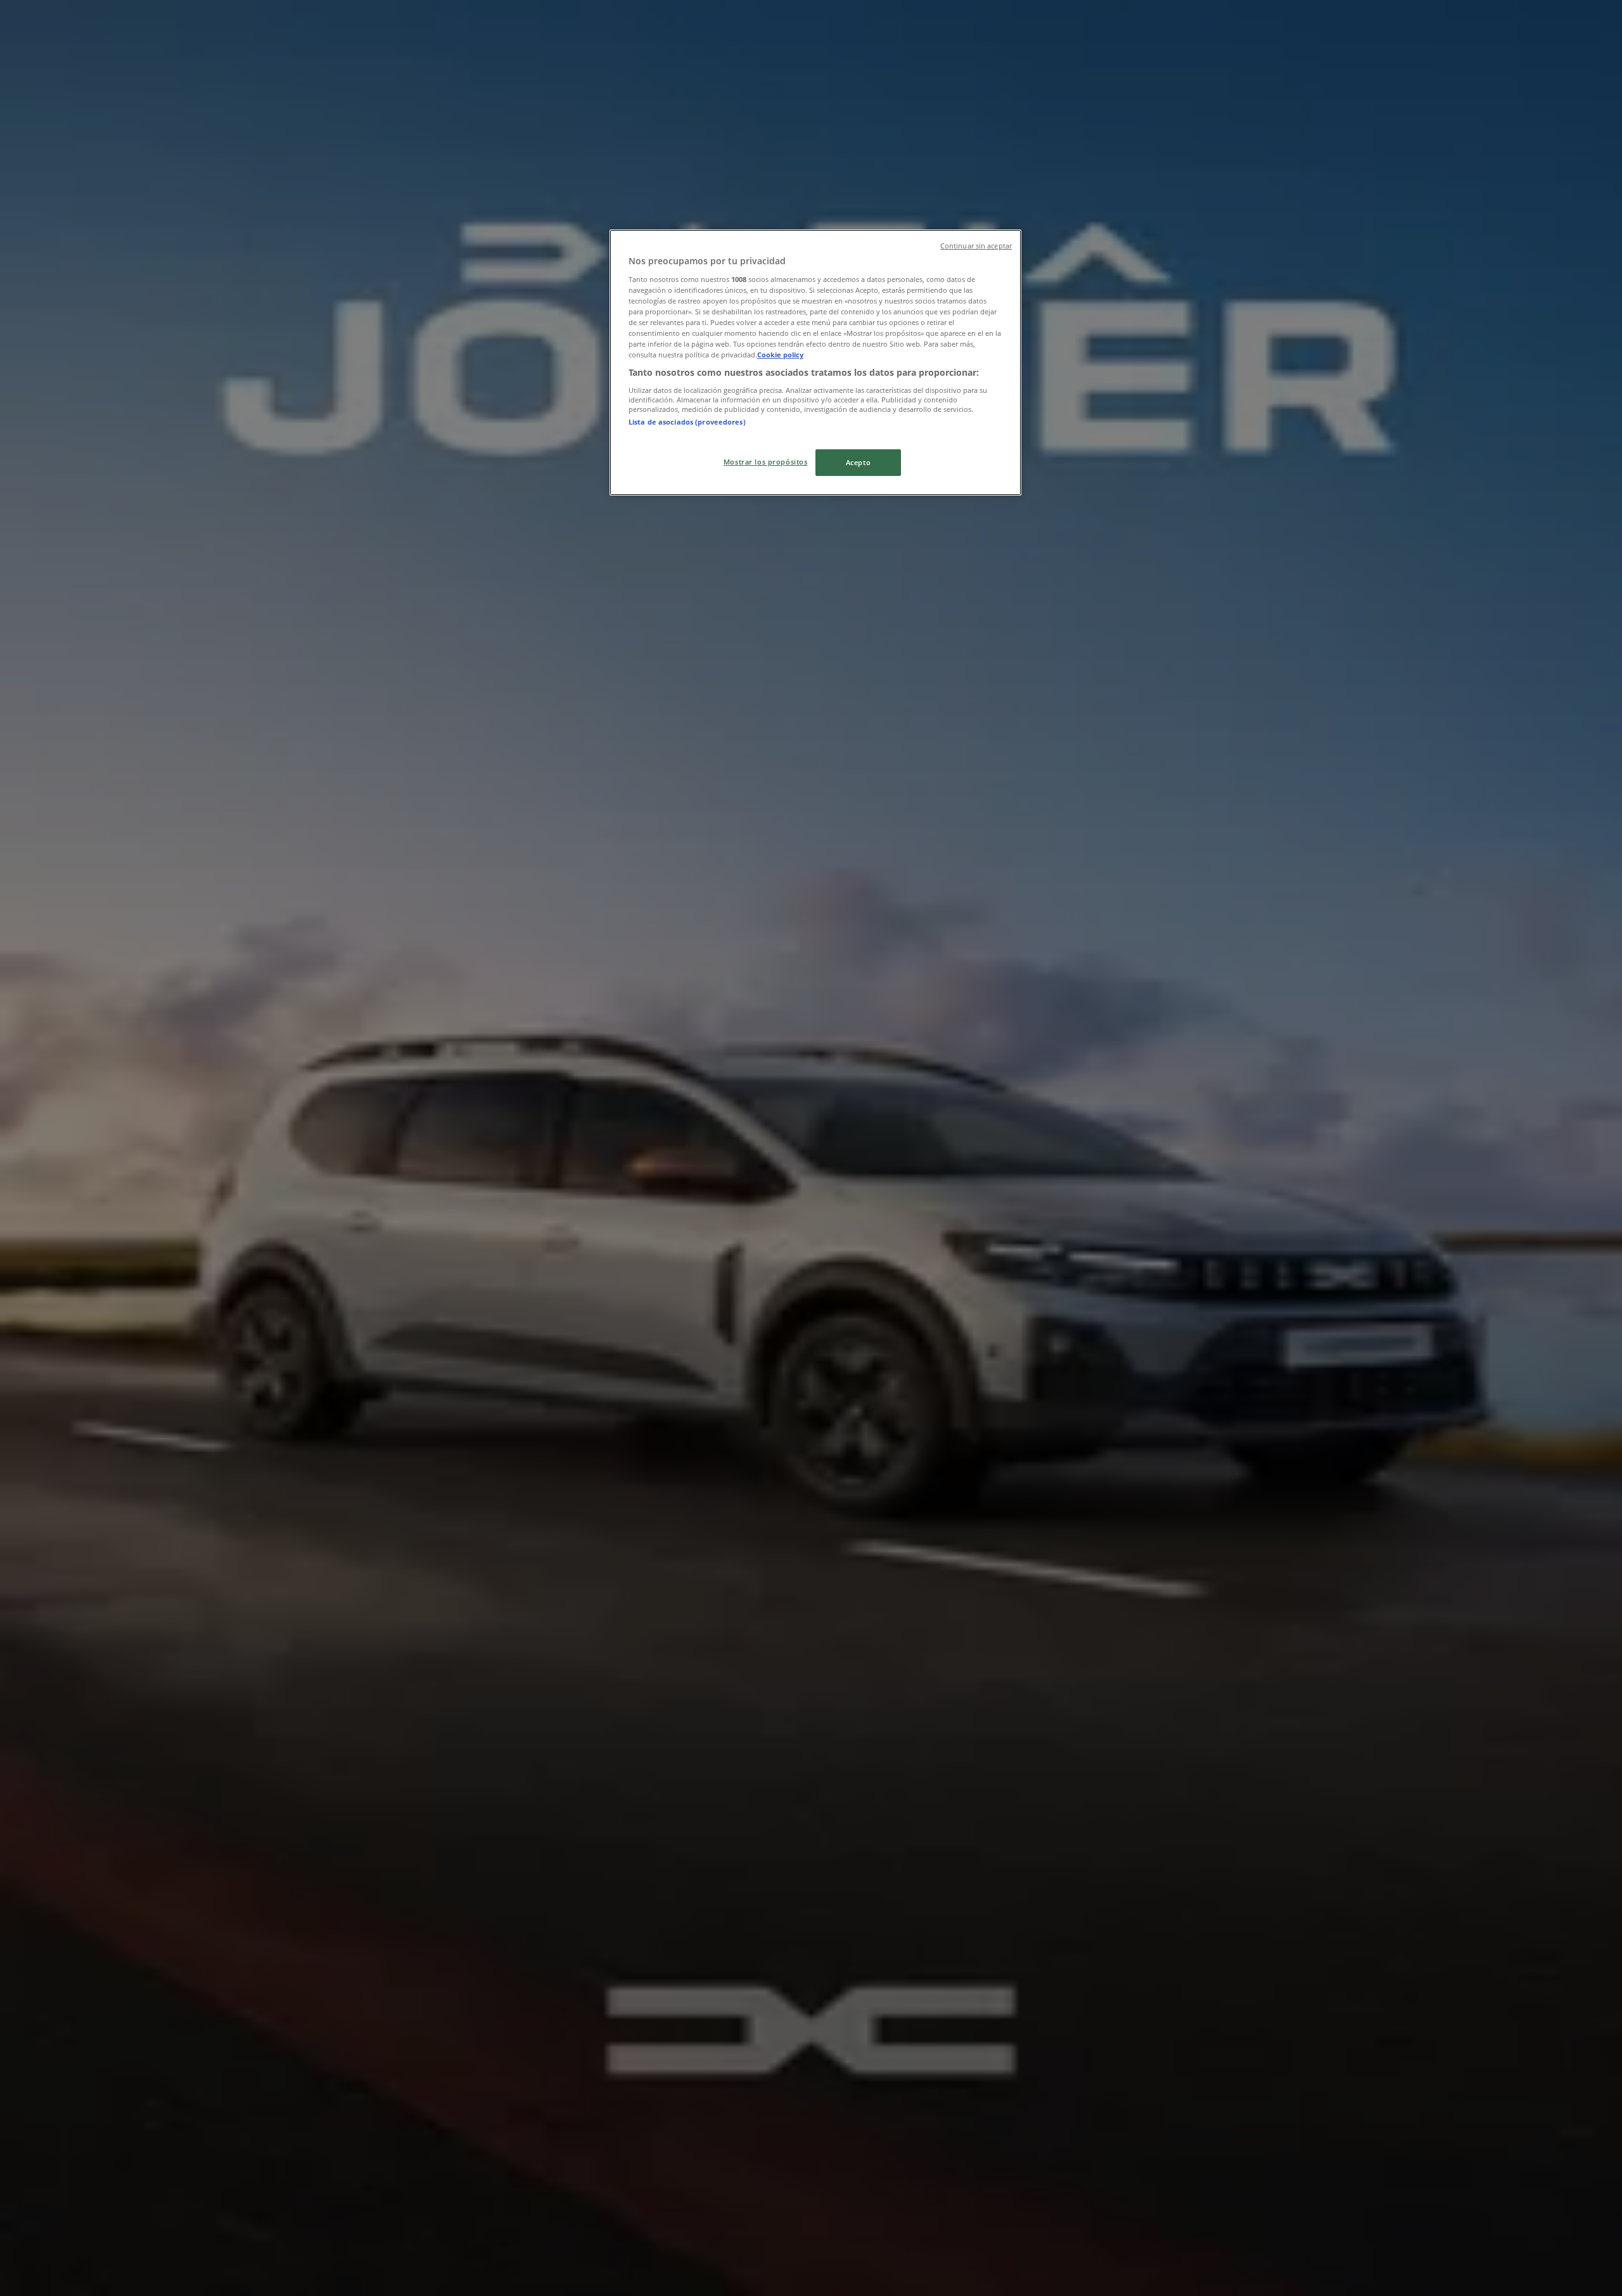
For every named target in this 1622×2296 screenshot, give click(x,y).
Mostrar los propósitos (766, 462)
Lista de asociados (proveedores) (687, 422)
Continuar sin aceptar (976, 246)
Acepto (858, 462)
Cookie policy (780, 355)
